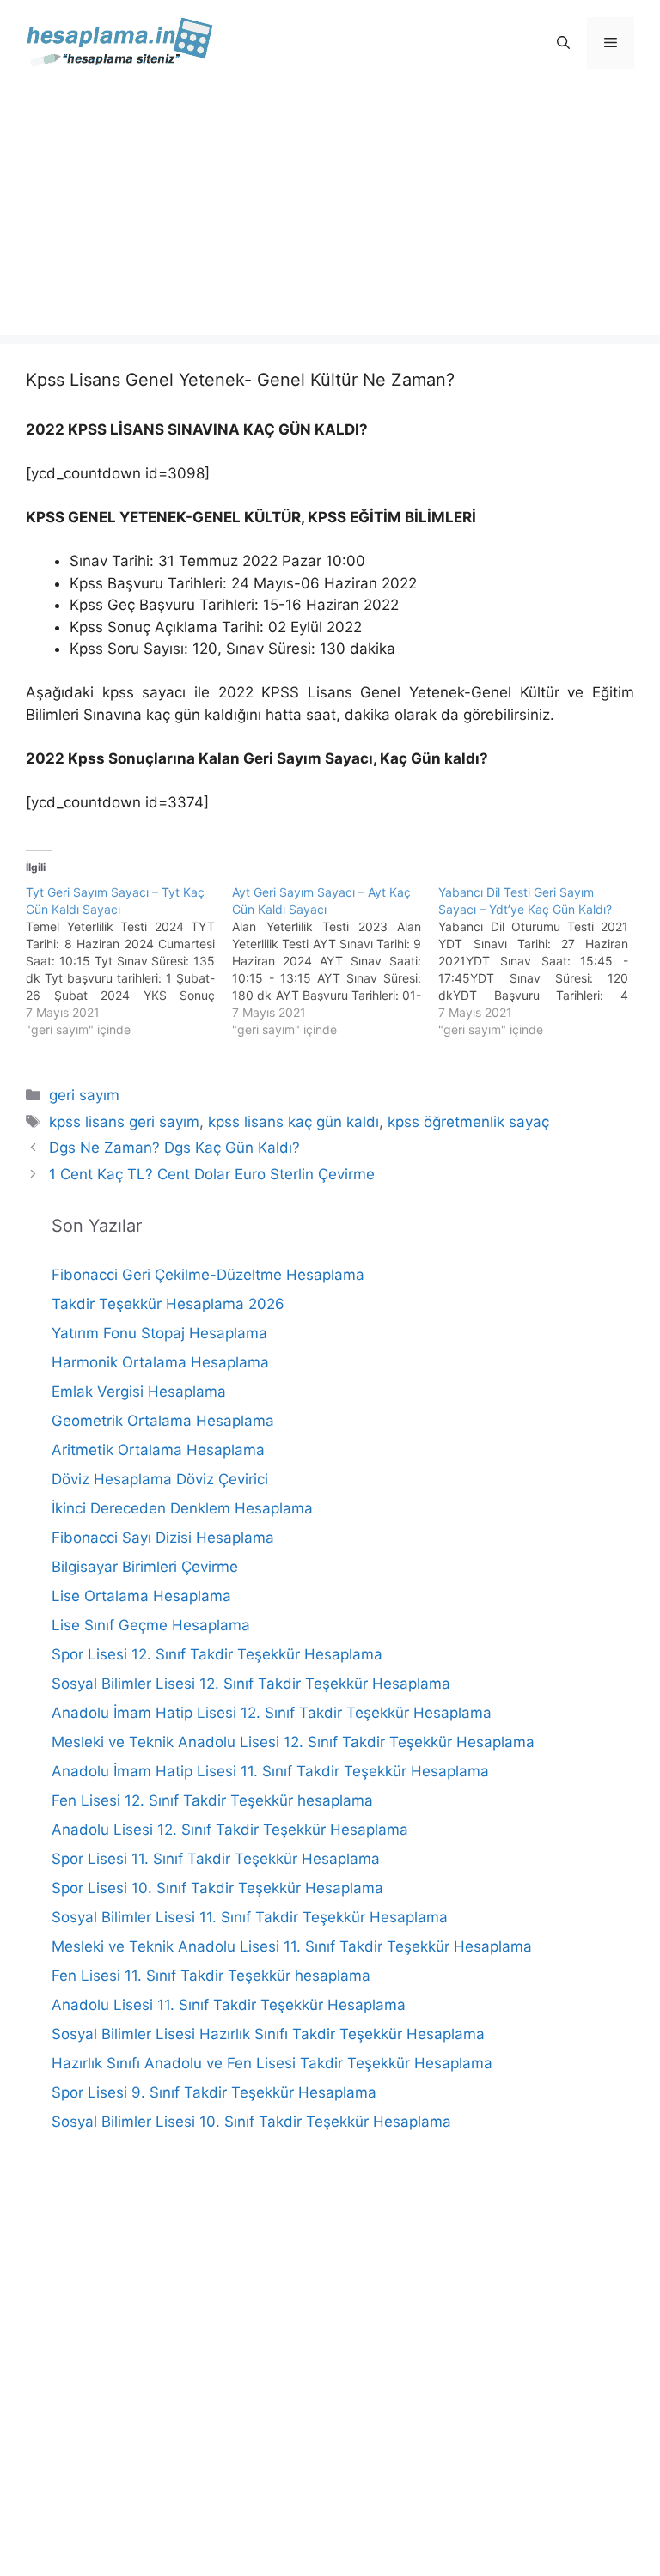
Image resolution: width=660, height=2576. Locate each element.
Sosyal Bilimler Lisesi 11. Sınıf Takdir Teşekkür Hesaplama (250, 1917)
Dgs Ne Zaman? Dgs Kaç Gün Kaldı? (174, 1148)
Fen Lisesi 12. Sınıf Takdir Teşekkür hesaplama (212, 1800)
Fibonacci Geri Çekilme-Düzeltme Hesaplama (208, 1275)
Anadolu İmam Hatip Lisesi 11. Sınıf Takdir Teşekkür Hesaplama (270, 1771)
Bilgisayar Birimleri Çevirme (145, 1567)
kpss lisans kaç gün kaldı (293, 1122)
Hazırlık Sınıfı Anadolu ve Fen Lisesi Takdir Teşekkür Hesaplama (272, 2063)
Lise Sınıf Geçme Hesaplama (151, 1625)
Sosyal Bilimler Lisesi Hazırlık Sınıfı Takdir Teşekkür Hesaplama (268, 2034)
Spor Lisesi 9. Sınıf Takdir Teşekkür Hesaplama (214, 2092)
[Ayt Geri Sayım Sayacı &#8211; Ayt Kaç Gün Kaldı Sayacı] (335, 961)
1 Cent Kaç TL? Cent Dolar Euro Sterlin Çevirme (212, 1174)
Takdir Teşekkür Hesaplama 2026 (168, 1304)
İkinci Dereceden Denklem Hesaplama (182, 1508)
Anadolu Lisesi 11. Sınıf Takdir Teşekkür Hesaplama (229, 2005)
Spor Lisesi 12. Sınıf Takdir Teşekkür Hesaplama (217, 1654)
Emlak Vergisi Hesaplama (139, 1392)
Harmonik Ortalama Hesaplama (160, 1362)
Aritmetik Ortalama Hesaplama (158, 1450)
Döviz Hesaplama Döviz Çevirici (160, 1479)
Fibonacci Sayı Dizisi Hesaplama (163, 1538)
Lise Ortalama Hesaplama (141, 1596)
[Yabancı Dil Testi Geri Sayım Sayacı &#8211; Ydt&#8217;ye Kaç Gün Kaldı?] (541, 961)
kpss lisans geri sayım (124, 1122)
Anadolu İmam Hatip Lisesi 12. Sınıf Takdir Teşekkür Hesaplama (272, 1713)
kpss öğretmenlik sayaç (468, 1122)
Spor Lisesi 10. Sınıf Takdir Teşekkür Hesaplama (217, 1888)
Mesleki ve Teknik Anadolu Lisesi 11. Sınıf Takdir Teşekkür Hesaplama (292, 1946)
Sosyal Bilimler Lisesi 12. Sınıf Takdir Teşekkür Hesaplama (251, 1684)
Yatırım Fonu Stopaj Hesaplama (159, 1333)
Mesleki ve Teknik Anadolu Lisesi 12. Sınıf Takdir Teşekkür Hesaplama (293, 1742)
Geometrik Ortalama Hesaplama (163, 1421)
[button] (563, 43)
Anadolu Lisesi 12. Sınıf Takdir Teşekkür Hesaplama (230, 1830)
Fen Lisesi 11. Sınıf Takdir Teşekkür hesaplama (211, 1976)
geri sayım (84, 1095)
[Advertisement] (330, 215)
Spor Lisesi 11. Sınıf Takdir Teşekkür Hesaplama (216, 1859)
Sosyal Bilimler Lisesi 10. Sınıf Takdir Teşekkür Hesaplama (251, 2122)
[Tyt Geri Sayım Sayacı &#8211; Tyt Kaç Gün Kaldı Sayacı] (129, 961)
